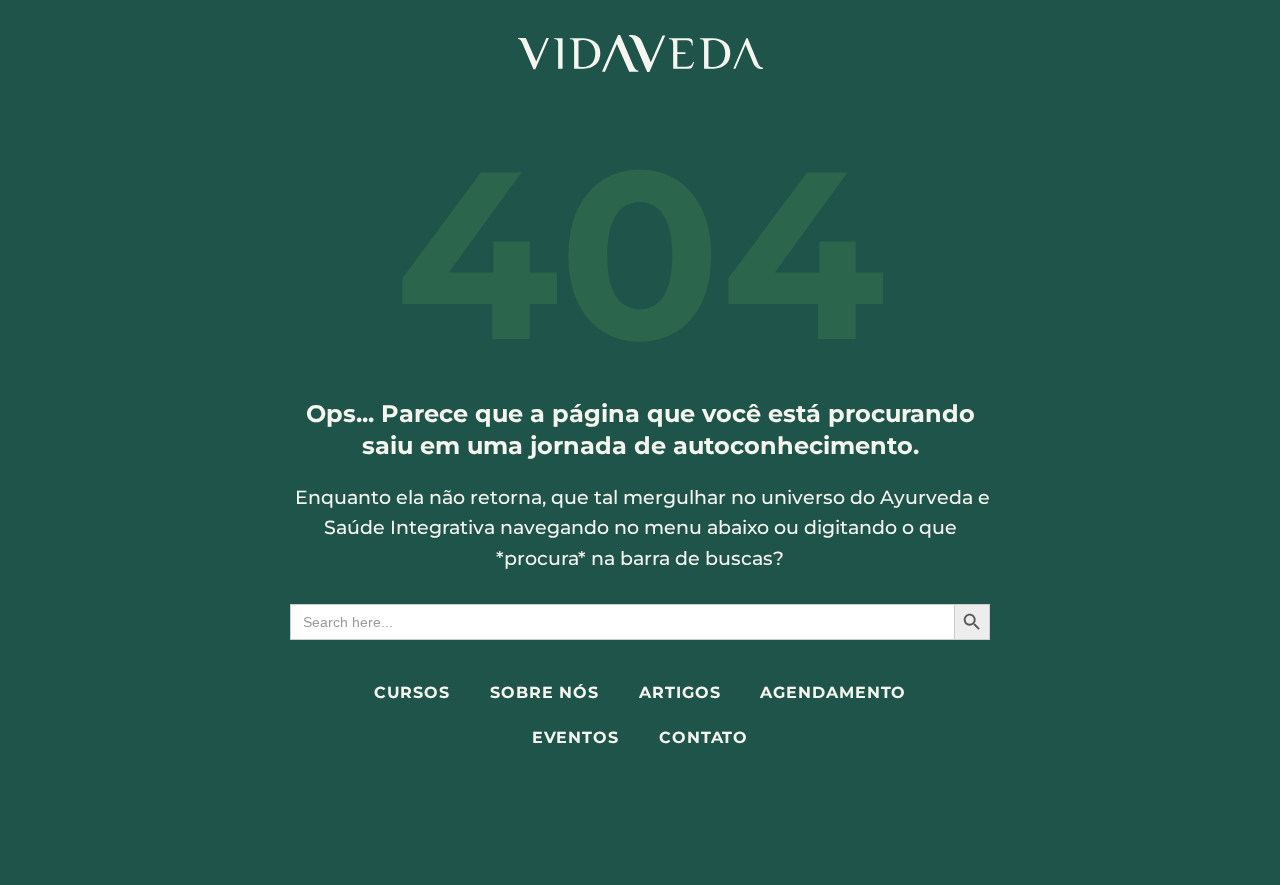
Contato (703, 737)
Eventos (575, 737)
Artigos (679, 692)
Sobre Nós (544, 692)
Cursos (412, 692)
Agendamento (833, 692)
